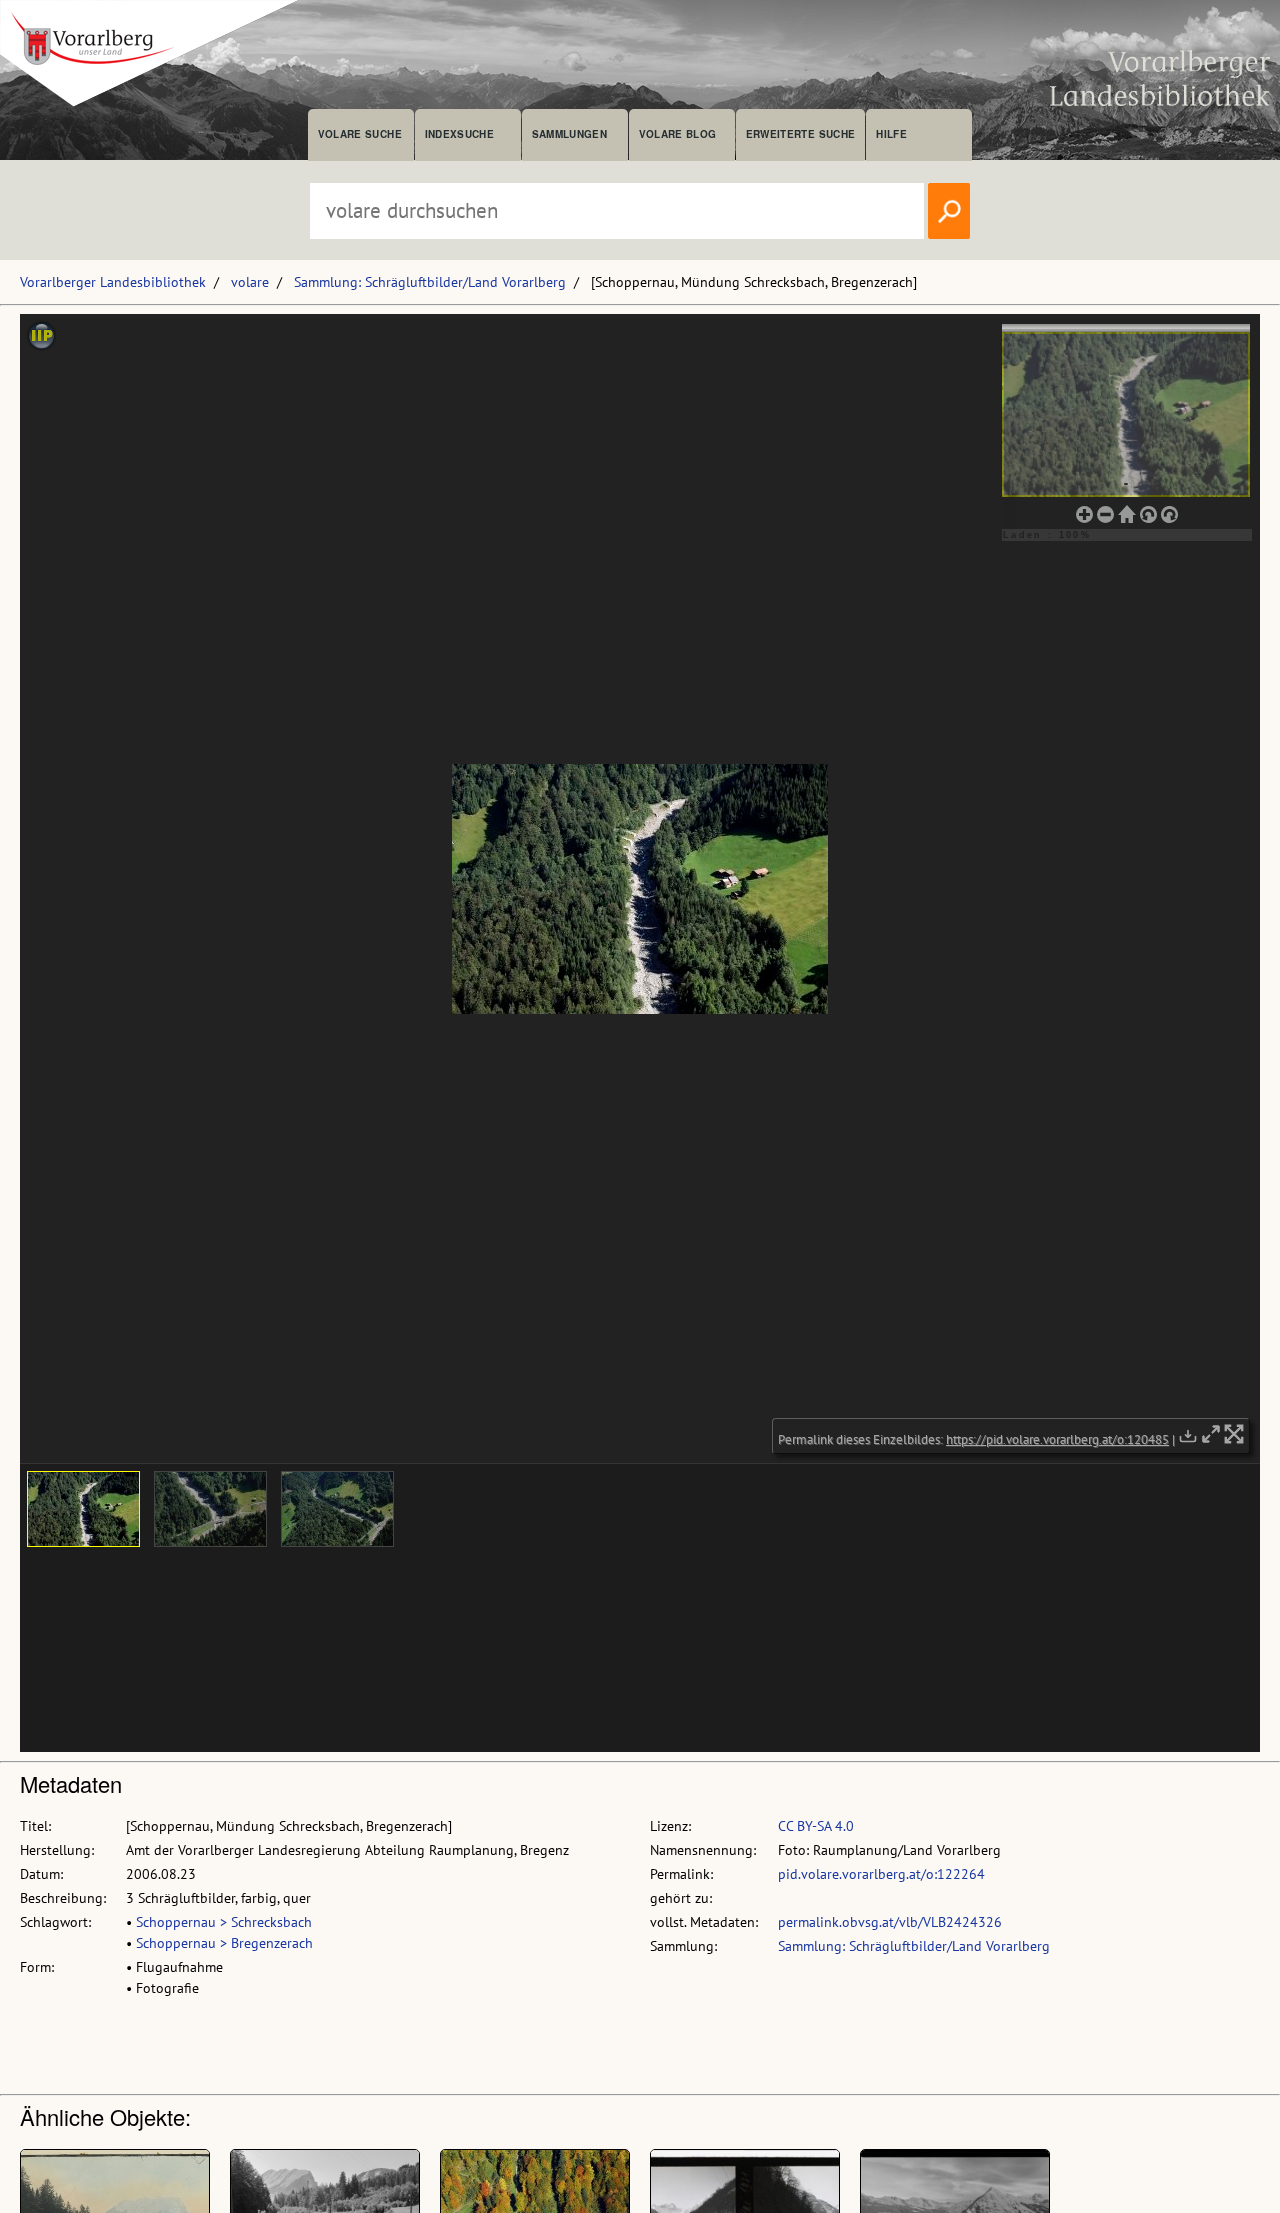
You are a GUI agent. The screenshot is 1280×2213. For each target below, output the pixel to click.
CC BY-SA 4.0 (816, 1826)
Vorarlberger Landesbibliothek (113, 282)
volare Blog (678, 134)
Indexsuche (459, 134)
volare (250, 282)
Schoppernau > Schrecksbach (224, 1922)
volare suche (360, 134)
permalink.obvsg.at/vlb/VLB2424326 (890, 1922)
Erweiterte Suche (800, 134)
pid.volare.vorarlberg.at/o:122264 (881, 1874)
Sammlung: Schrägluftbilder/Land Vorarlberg (430, 282)
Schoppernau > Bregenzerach (224, 1943)
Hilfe (891, 134)
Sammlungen (569, 134)
